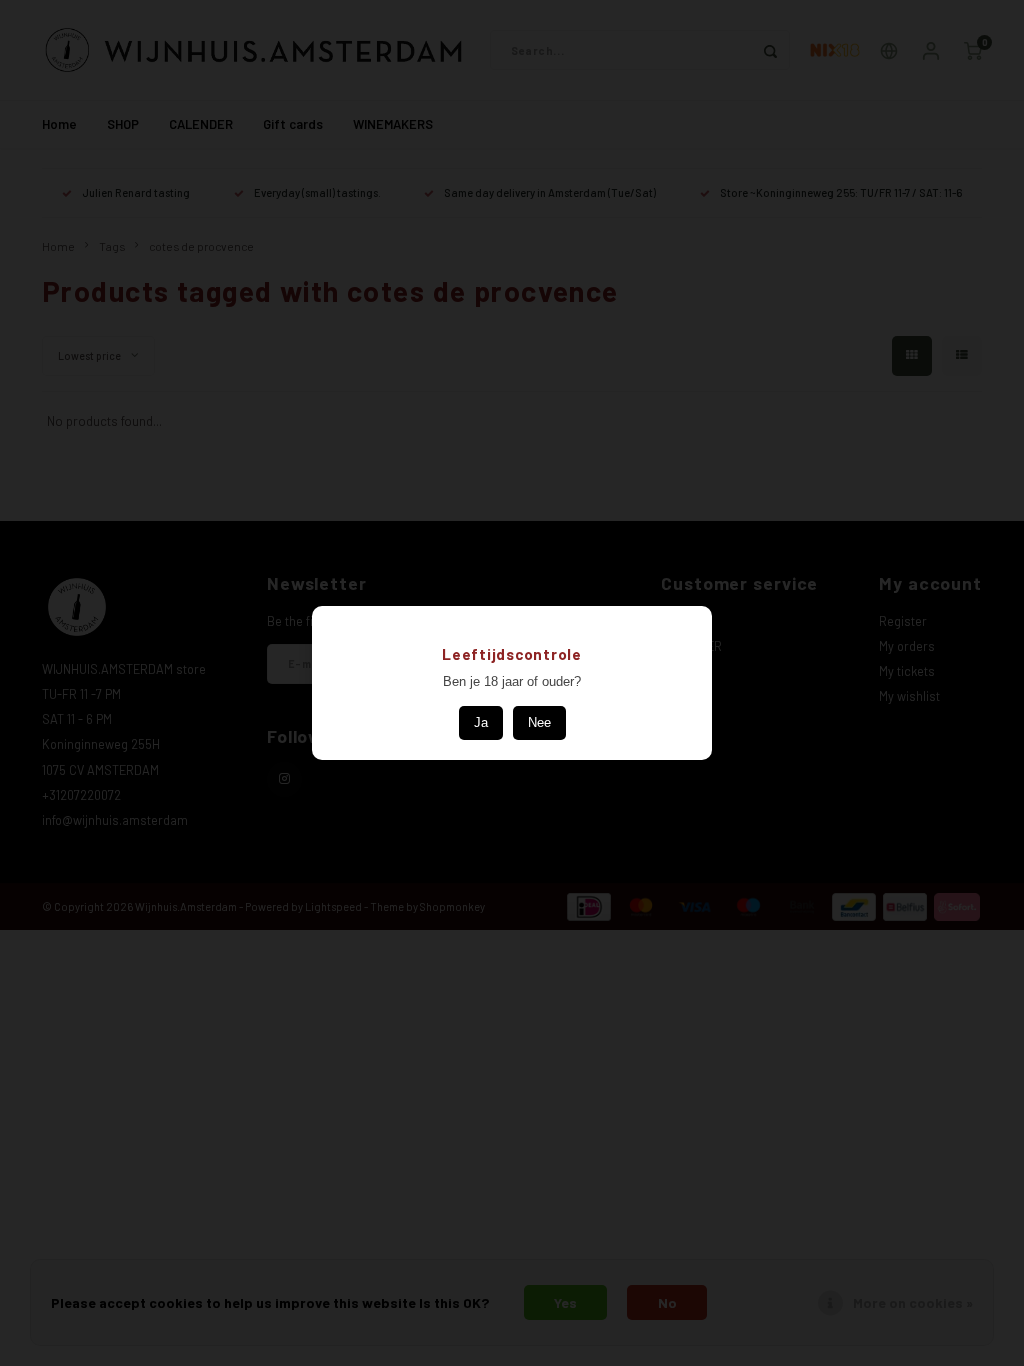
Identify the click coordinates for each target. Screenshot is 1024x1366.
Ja (481, 722)
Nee (539, 722)
